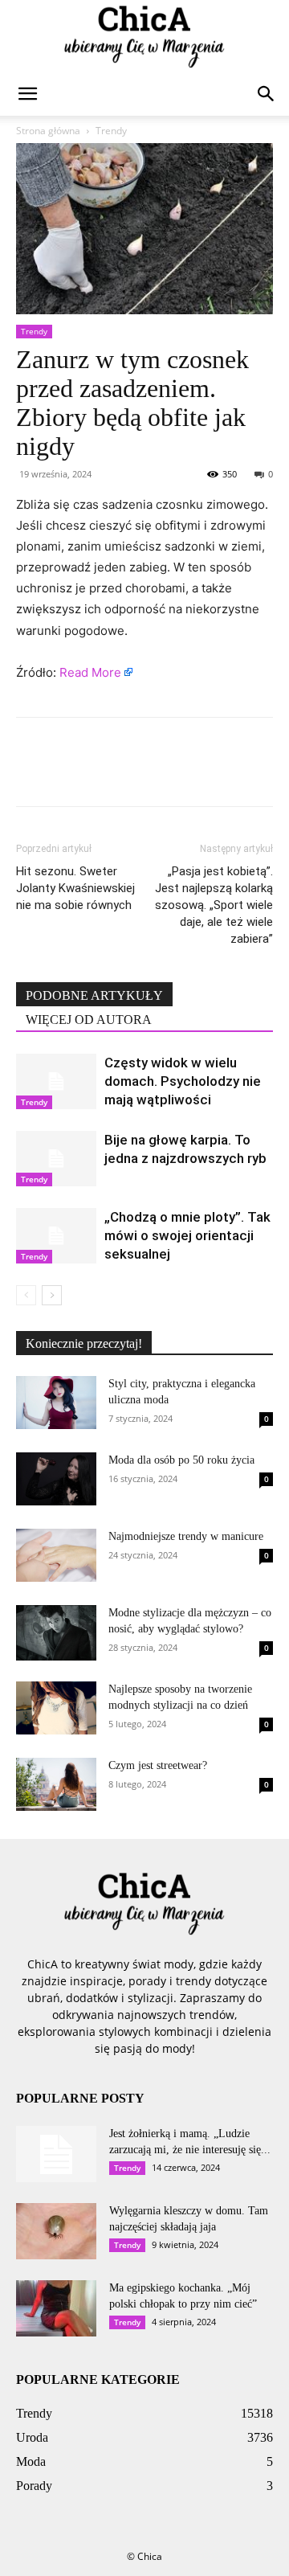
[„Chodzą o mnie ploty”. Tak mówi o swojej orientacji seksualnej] (56, 1236)
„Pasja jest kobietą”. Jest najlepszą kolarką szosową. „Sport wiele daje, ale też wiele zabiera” (214, 905)
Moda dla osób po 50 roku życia (181, 1460)
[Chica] (144, 37)
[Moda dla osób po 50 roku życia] (56, 1479)
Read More (90, 672)
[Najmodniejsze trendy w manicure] (56, 1555)
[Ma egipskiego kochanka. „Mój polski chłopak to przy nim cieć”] (56, 2308)
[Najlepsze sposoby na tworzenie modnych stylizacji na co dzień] (56, 1708)
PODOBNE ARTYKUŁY (94, 995)
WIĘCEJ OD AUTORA (89, 1020)
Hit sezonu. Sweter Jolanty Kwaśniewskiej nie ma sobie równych (75, 888)
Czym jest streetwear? (158, 1765)
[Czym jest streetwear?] (56, 1785)
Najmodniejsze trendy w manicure (186, 1536)
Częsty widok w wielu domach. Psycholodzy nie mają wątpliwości (183, 1081)
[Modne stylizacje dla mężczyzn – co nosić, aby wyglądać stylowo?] (56, 1633)
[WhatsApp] (143, 773)
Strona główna (48, 131)
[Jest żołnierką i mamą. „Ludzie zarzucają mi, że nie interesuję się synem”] (56, 2154)
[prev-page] (26, 1295)
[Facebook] (32, 773)
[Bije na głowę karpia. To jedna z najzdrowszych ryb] (56, 1159)
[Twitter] (69, 773)
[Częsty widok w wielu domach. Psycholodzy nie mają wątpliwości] (56, 1081)
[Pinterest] (106, 773)
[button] (27, 94)
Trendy (111, 131)
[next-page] (52, 1295)
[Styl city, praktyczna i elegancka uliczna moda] (56, 1403)
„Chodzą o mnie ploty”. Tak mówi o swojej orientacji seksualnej (187, 1235)
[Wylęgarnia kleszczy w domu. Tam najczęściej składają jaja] (56, 2231)
